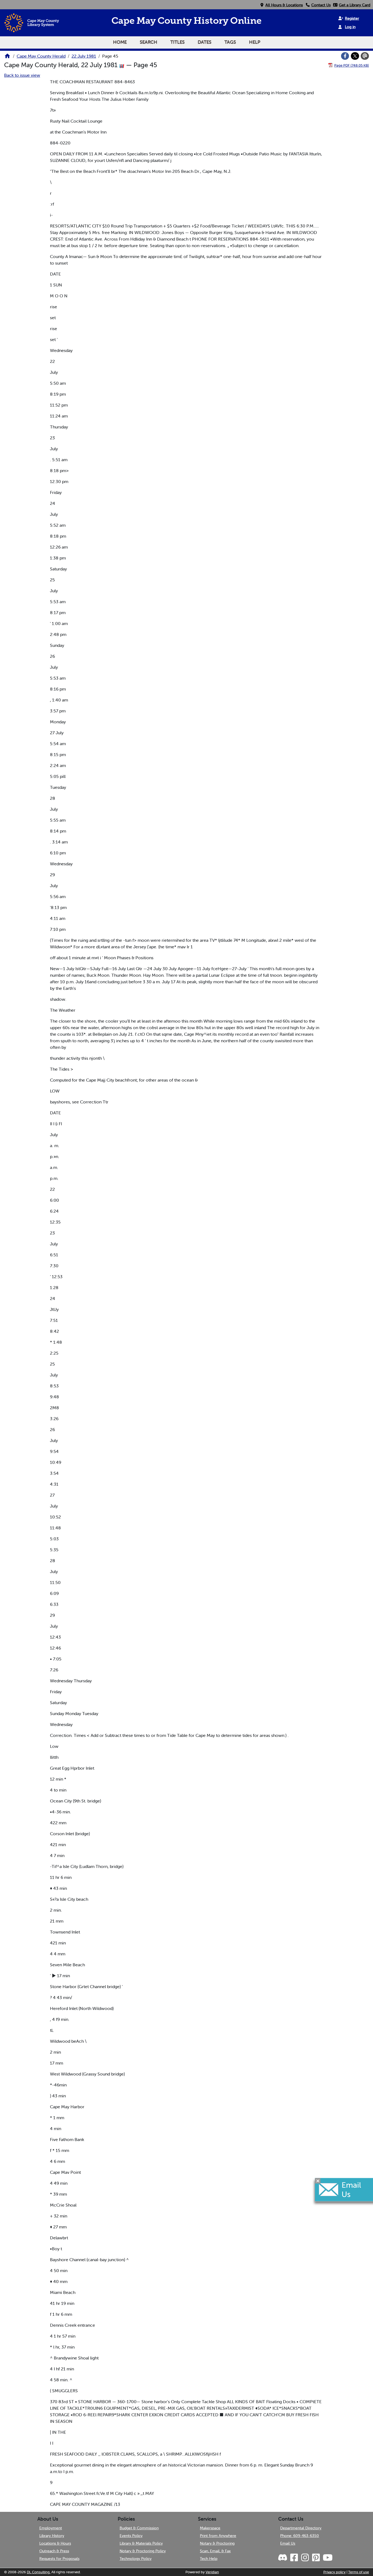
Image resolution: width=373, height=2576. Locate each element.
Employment (51, 2528)
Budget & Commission (139, 2528)
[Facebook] (345, 56)
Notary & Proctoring (217, 2543)
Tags (230, 42)
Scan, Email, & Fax (215, 2551)
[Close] (318, 2181)
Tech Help (209, 2559)
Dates (205, 42)
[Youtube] (327, 2558)
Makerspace (210, 2528)
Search (149, 42)
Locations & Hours (55, 2543)
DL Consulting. (39, 2572)
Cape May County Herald (41, 56)
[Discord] (283, 2558)
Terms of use (359, 2572)
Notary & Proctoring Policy (143, 2551)
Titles (177, 42)
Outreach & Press (54, 2551)
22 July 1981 (84, 56)
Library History (52, 2536)
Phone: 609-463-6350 (300, 2536)
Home (120, 42)
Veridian (212, 2572)
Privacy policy (334, 2572)
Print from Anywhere (218, 2536)
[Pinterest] (315, 2558)
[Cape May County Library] (7, 58)
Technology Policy (136, 2559)
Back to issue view (22, 75)
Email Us (288, 2543)
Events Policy (131, 2536)
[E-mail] (365, 56)
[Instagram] (304, 2558)
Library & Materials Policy (141, 2543)
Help (255, 42)
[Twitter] (355, 56)
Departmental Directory (301, 2528)
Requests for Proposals (59, 2559)
